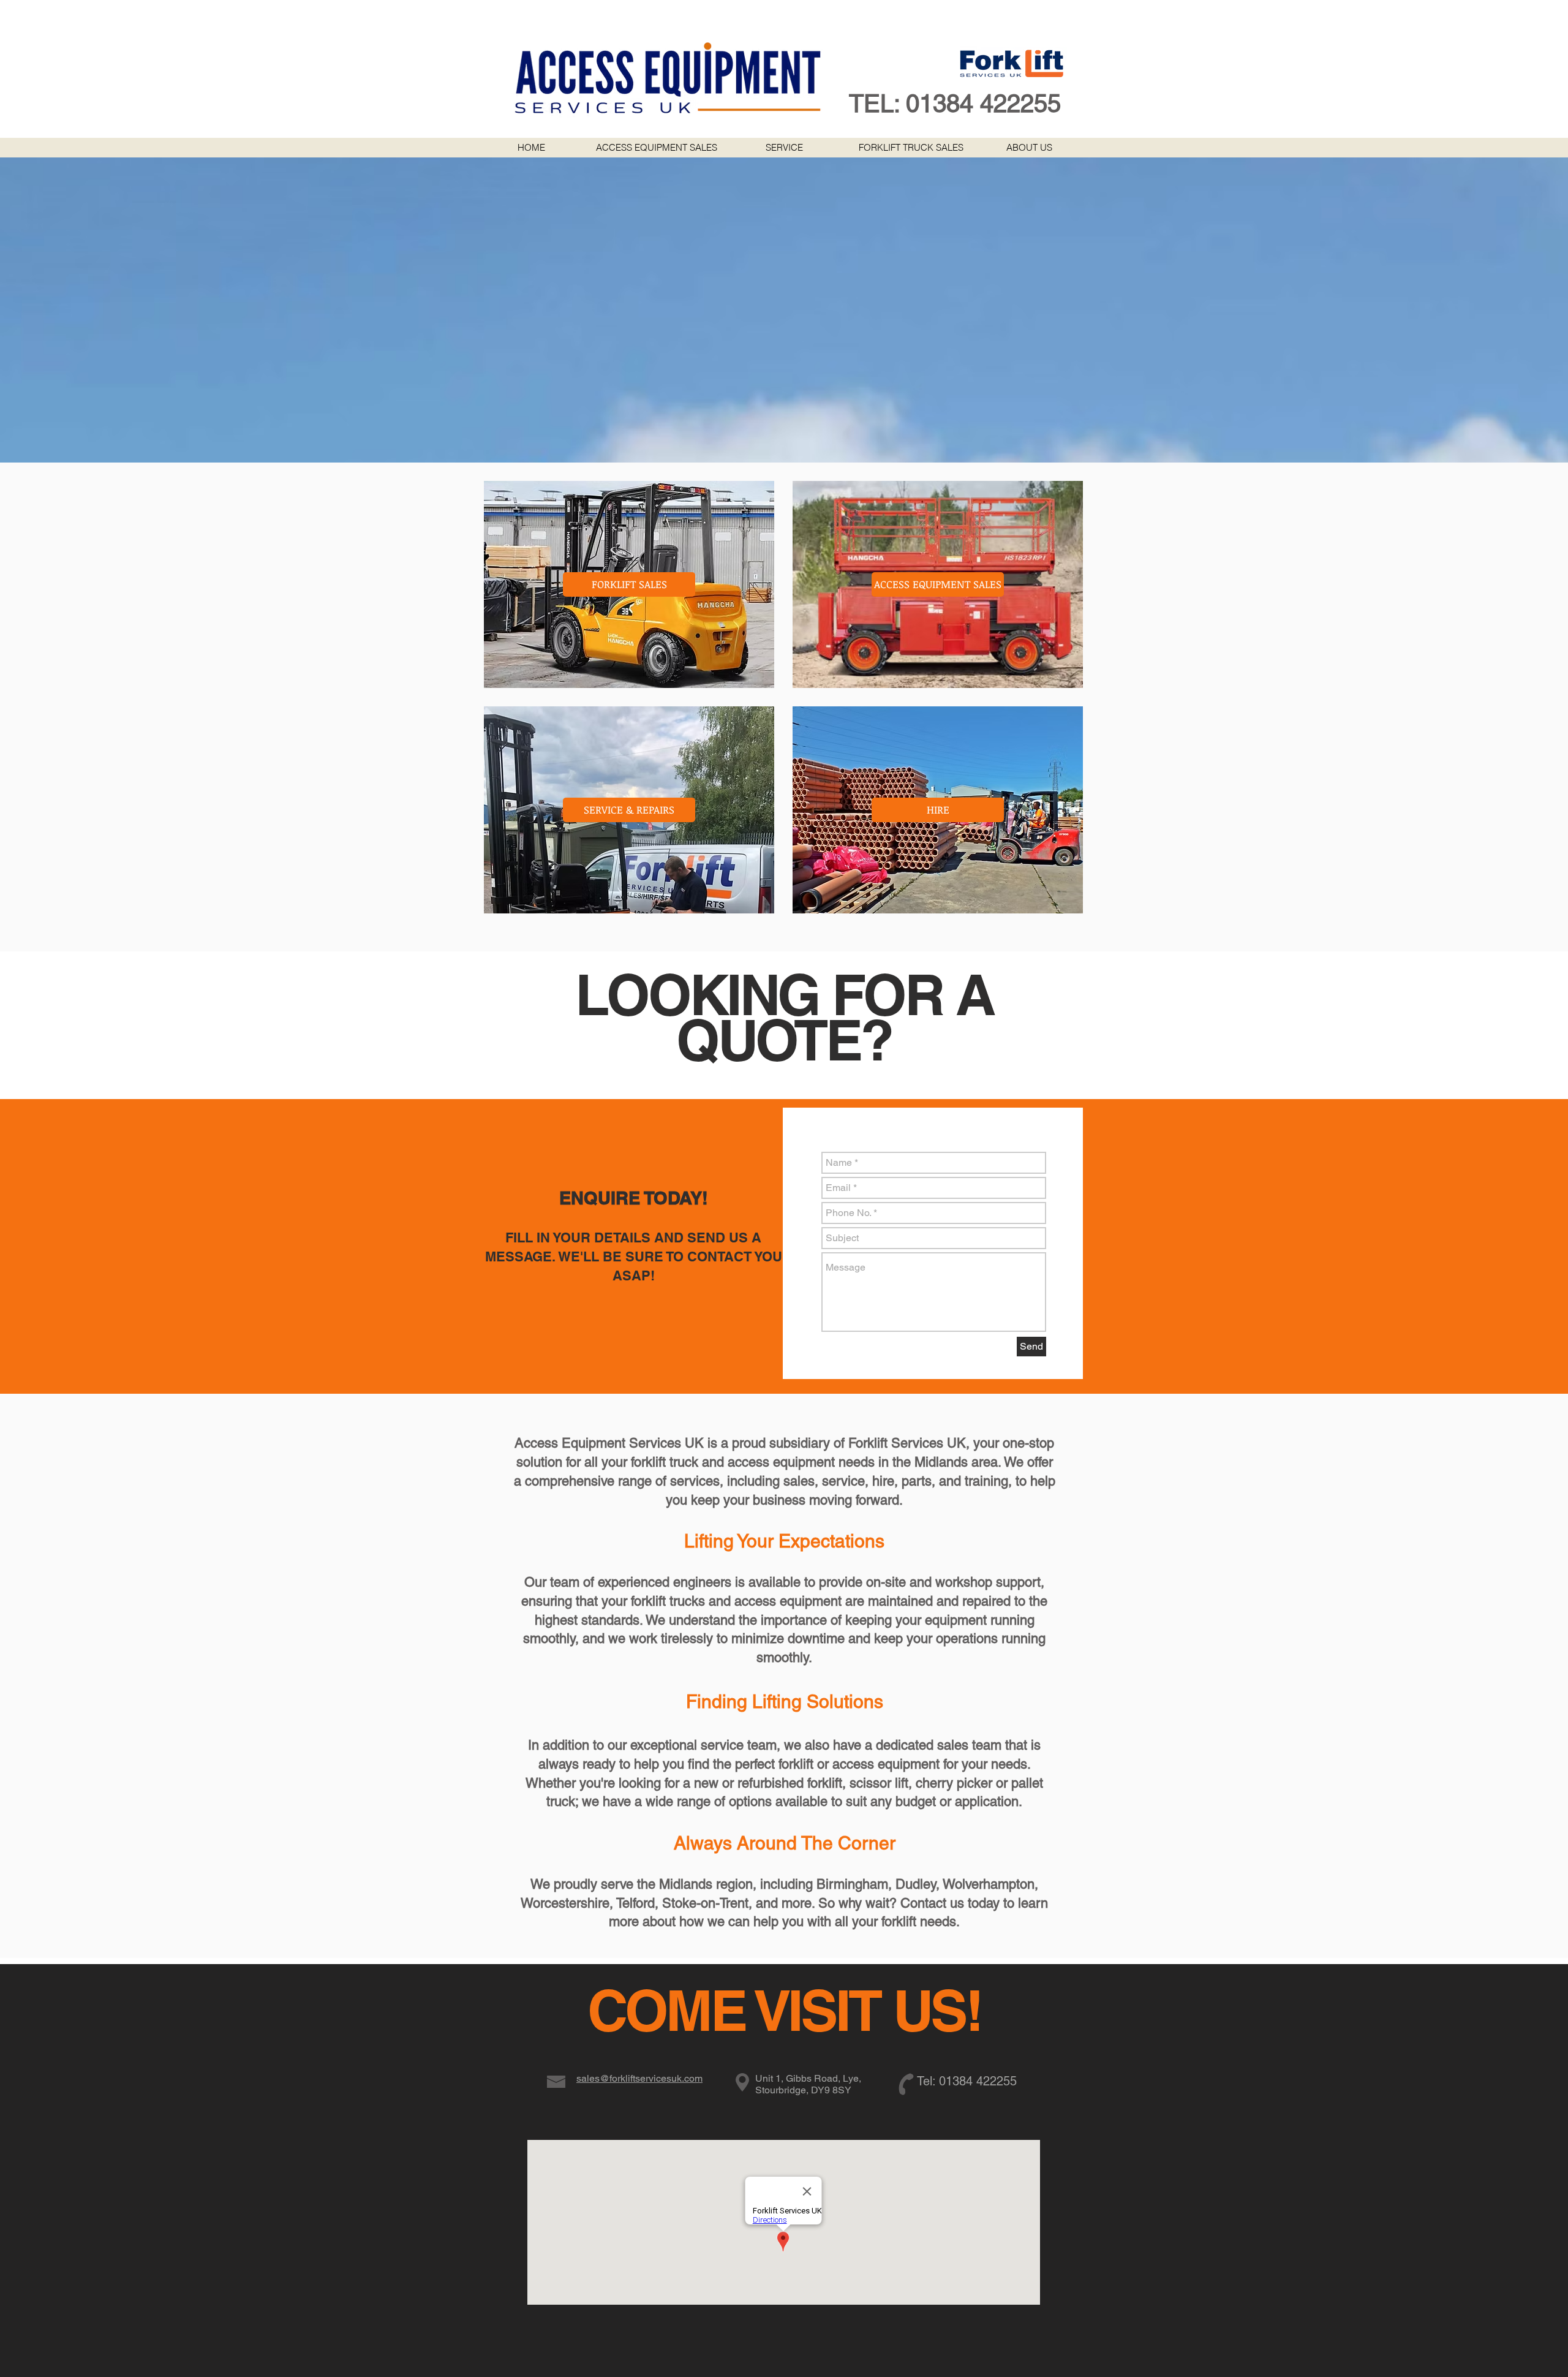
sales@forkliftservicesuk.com (639, 2078)
